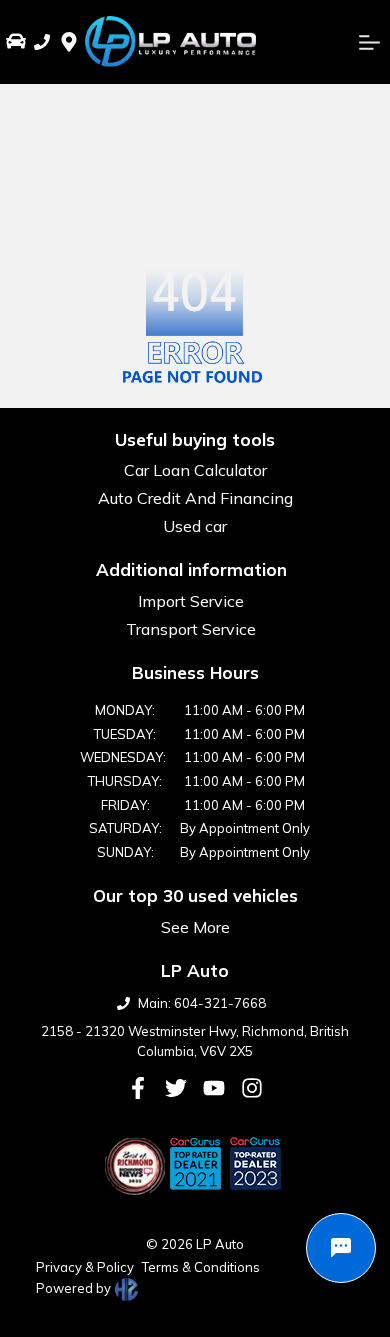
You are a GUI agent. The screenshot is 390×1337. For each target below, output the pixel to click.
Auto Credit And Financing (195, 498)
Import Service (191, 601)
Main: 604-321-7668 (202, 1003)
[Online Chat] (341, 1248)
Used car (195, 526)
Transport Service (191, 629)
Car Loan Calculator (195, 470)
